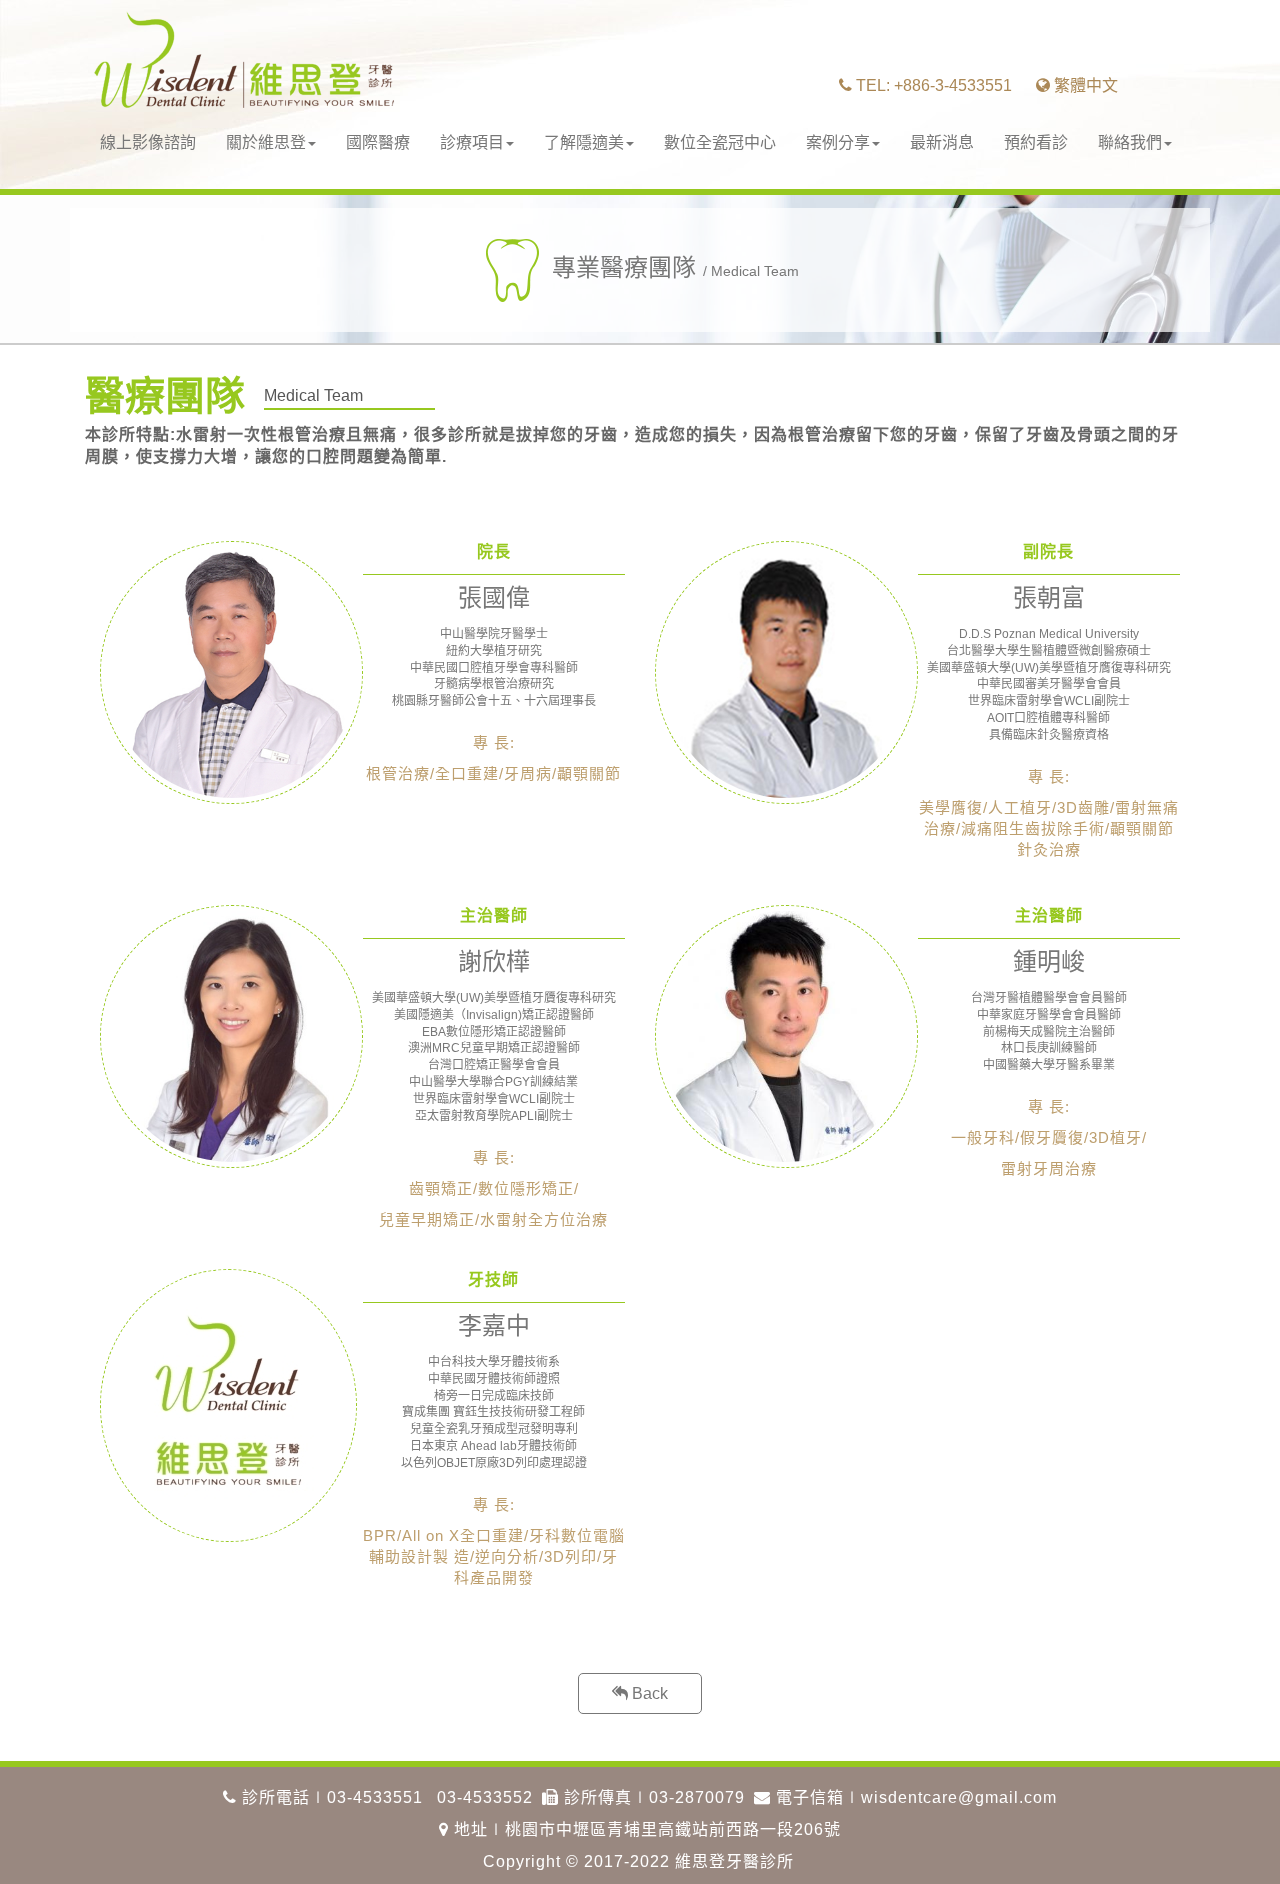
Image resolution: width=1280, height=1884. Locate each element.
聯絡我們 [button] (1130, 142)
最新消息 (942, 142)
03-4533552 (485, 1797)
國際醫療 (378, 142)
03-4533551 (375, 1797)
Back (648, 1693)
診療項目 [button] (472, 142)
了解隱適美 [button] (584, 142)
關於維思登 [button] (266, 142)
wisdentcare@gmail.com (959, 1797)
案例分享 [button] (838, 142)
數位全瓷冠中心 (720, 142)
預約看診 (1036, 142)
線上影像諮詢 (148, 142)
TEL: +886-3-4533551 (932, 85)
